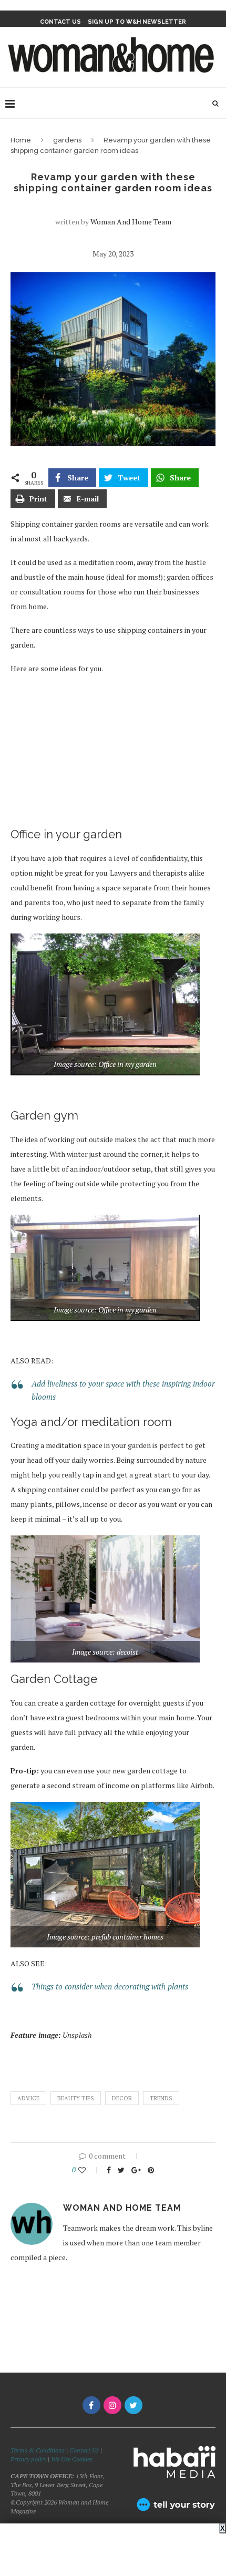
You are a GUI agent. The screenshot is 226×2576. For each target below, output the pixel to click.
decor (122, 2098)
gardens (67, 140)
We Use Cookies (72, 2459)
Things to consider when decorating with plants (110, 1986)
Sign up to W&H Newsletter (137, 22)
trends (161, 2098)
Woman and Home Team (131, 222)
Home (21, 140)
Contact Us (85, 2450)
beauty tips (76, 2098)
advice (28, 2098)
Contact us (60, 22)
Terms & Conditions (38, 2450)
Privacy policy (28, 2459)
